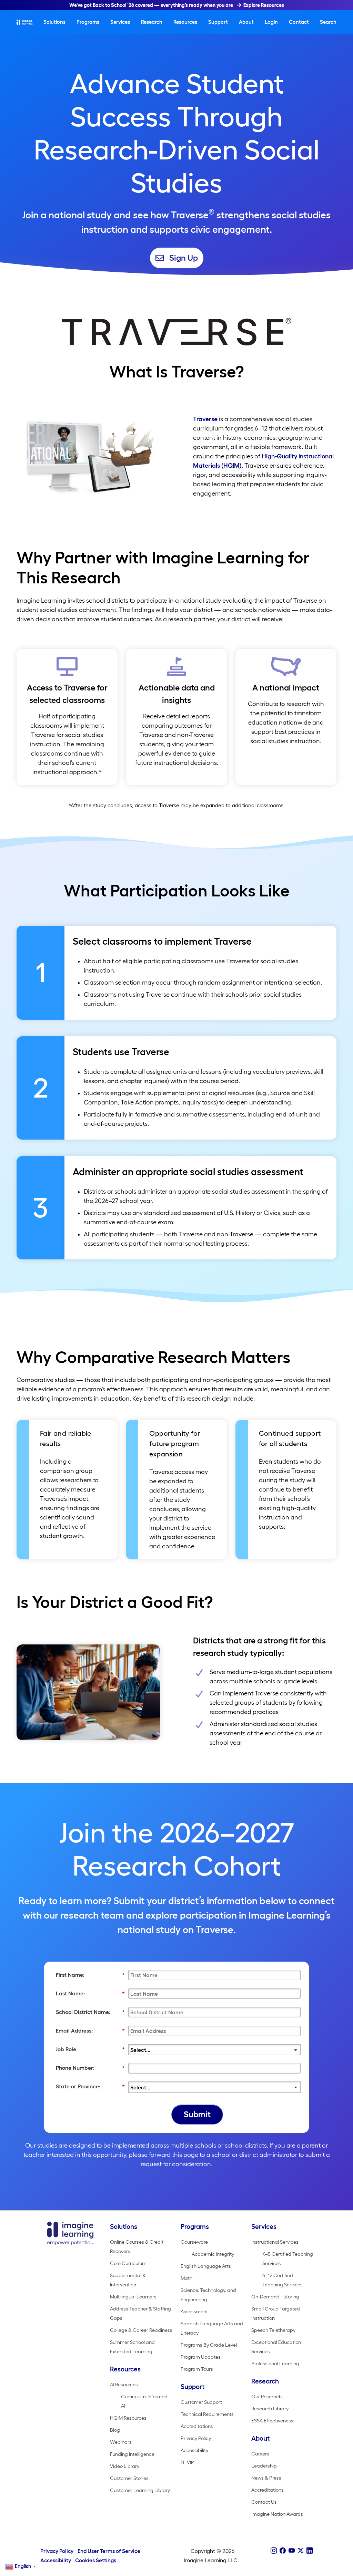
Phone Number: (90, 2068)
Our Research (266, 2397)
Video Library (125, 2466)
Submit (197, 2114)
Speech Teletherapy (273, 2330)
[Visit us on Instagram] (274, 2551)
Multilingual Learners (133, 2297)
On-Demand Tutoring (275, 2297)
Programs (88, 22)
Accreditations (197, 2426)
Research (152, 22)
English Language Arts (206, 2266)
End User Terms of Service (109, 2551)
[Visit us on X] (301, 2551)
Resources (185, 22)
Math (186, 2278)
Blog (115, 2430)
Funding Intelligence (132, 2454)
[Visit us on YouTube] (292, 2551)
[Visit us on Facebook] (283, 2551)
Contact (299, 22)
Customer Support (201, 2402)
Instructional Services (275, 2242)
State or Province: (90, 2086)
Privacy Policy (196, 2438)
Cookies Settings (96, 2560)
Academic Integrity (213, 2254)
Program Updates (201, 2357)
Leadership (264, 2466)
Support (218, 22)
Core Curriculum (128, 2263)
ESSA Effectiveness (272, 2421)
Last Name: (90, 1993)
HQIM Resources (128, 2418)
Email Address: (90, 2030)
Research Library (270, 2409)
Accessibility (194, 2450)
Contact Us (264, 2502)
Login (271, 22)
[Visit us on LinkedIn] (310, 2551)
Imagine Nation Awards (277, 2514)
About (246, 22)
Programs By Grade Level (209, 2345)
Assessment (194, 2312)
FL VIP (187, 2462)
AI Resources (124, 2385)
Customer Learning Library (140, 2490)
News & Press (266, 2478)
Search (328, 22)
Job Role (90, 2049)
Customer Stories (129, 2478)
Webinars (121, 2442)
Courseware (194, 2242)
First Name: (90, 1975)
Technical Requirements (207, 2414)
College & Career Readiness (141, 2330)
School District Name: (90, 2012)
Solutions (54, 22)
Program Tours (197, 2369)
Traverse (205, 419)
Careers (260, 2454)
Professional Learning (275, 2364)
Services (120, 22)
